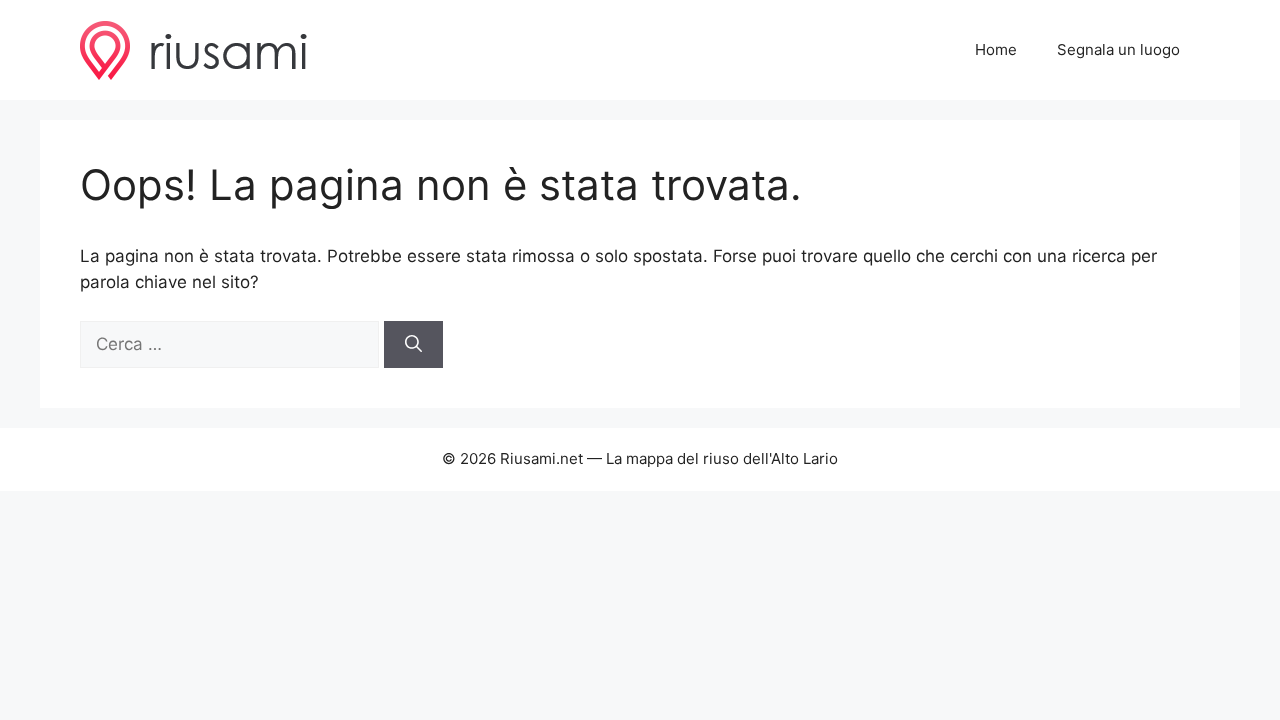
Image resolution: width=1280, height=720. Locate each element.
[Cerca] (413, 345)
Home (996, 49)
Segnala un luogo (1118, 49)
